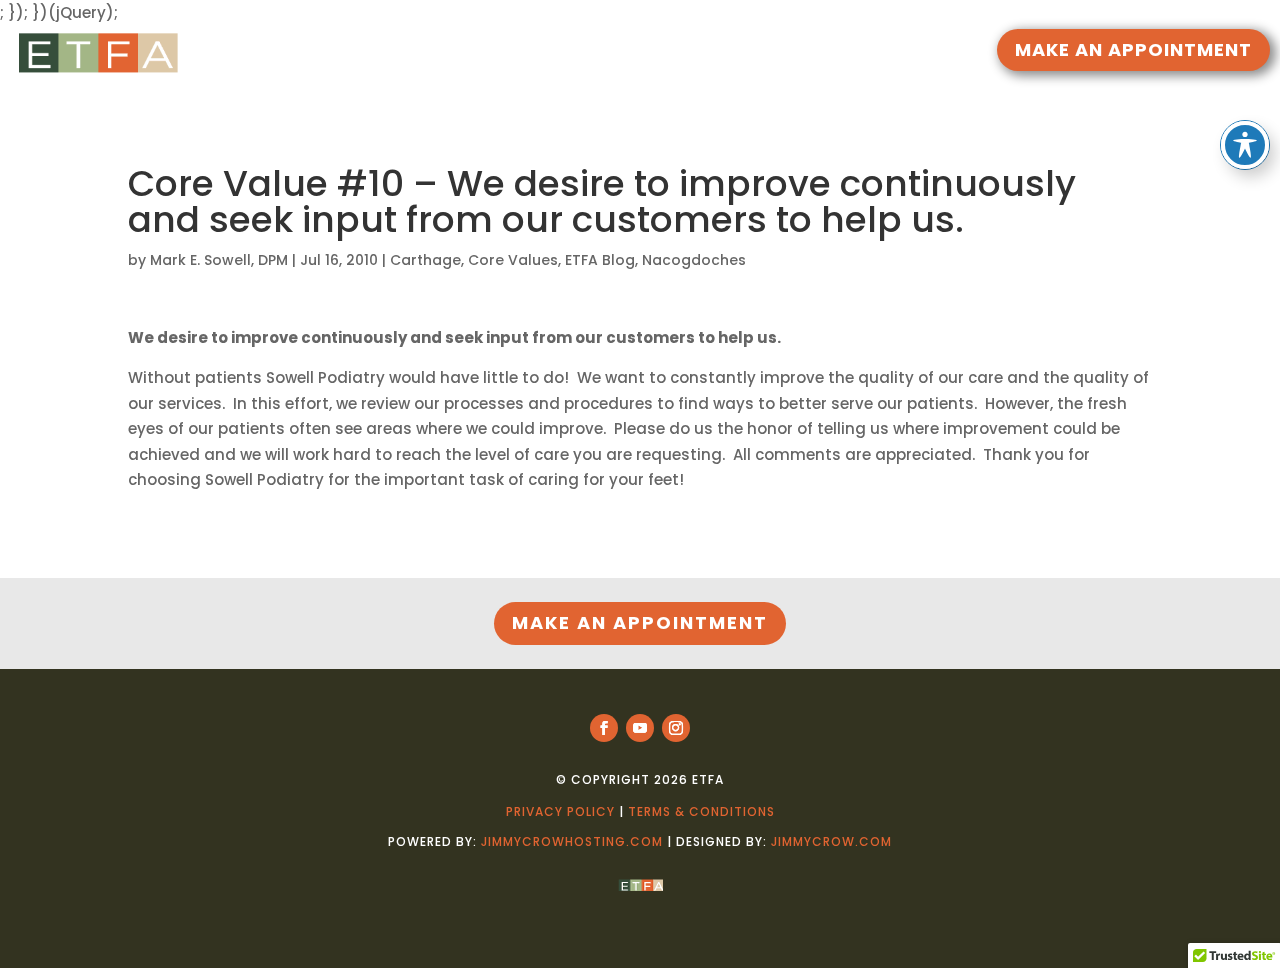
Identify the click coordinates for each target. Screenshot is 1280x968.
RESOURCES (546, 52)
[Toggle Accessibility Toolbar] (1245, 145)
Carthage (425, 260)
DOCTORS (660, 52)
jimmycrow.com (831, 841)
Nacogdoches (694, 260)
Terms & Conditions (701, 811)
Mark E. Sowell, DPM (219, 260)
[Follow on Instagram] (676, 728)
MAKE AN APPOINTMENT (1133, 49)
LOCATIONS (774, 52)
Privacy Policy (560, 811)
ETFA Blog (600, 260)
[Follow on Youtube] (640, 728)
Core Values (513, 260)
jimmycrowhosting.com (572, 841)
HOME (466, 52)
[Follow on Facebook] (604, 728)
